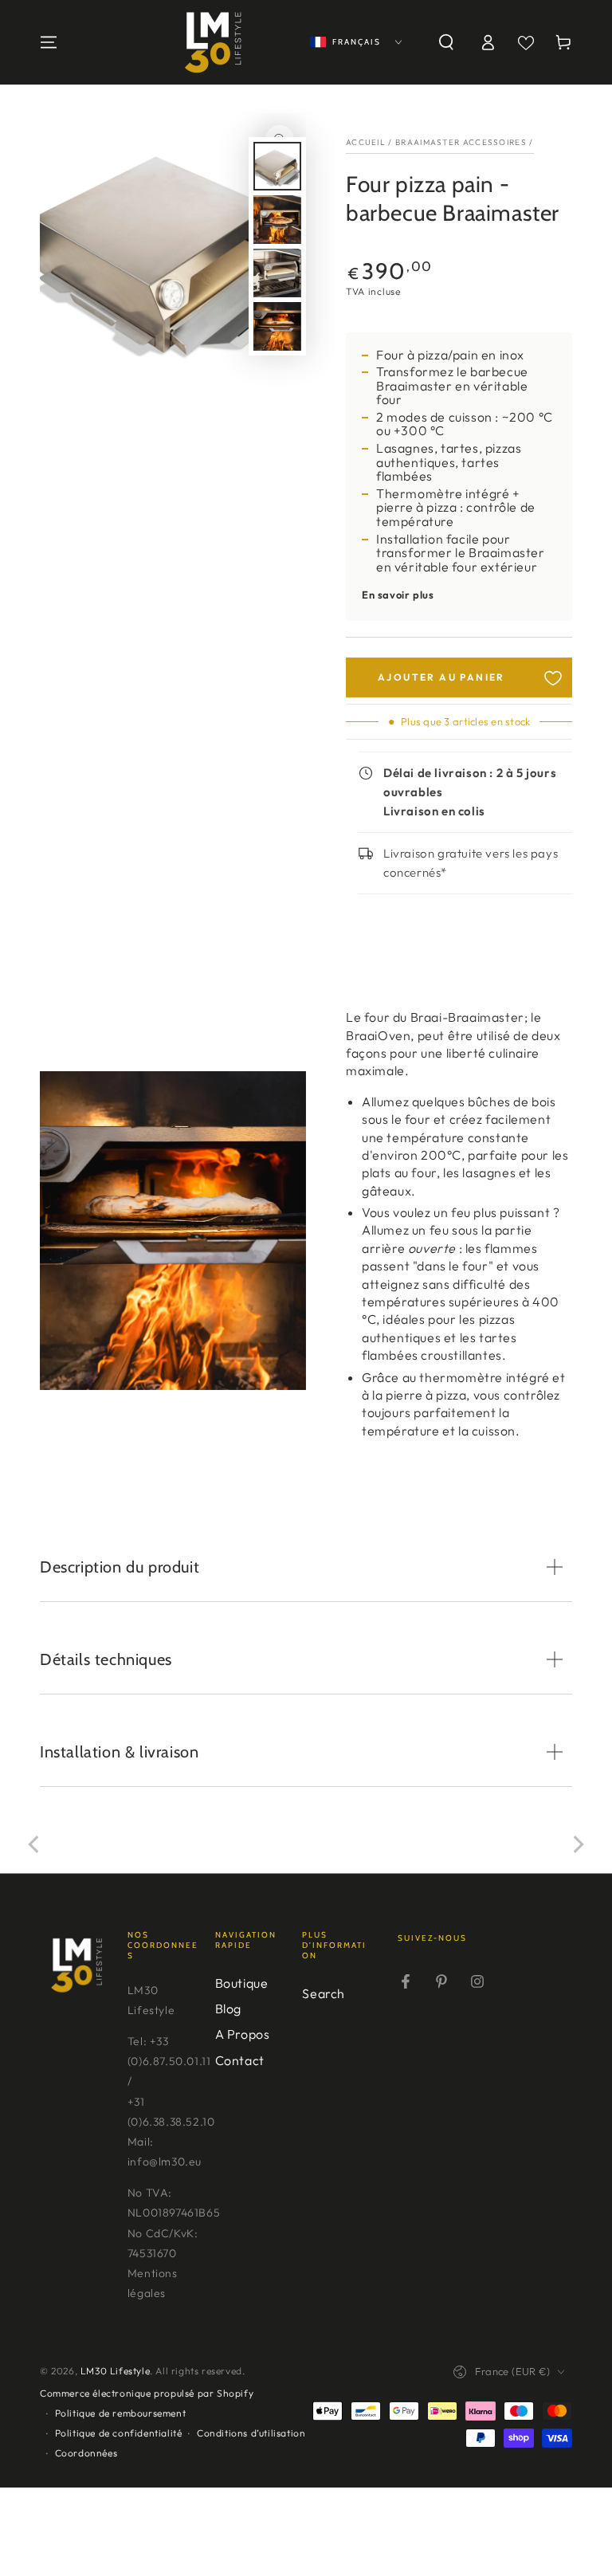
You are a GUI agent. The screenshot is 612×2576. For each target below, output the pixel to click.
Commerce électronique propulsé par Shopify (147, 2393)
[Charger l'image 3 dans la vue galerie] (277, 273)
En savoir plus (398, 595)
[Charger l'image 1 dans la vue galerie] (277, 166)
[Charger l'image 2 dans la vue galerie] (277, 220)
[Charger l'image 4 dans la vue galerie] (277, 326)
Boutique (242, 1983)
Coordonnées (86, 2453)
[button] (446, 42)
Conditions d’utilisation (251, 2433)
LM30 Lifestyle (115, 2371)
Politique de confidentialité (119, 2433)
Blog (228, 2009)
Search (324, 1993)
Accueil (366, 142)
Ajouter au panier (441, 677)
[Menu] (49, 42)
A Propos (243, 2034)
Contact (240, 2060)
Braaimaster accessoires (461, 142)
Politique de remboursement (121, 2413)
